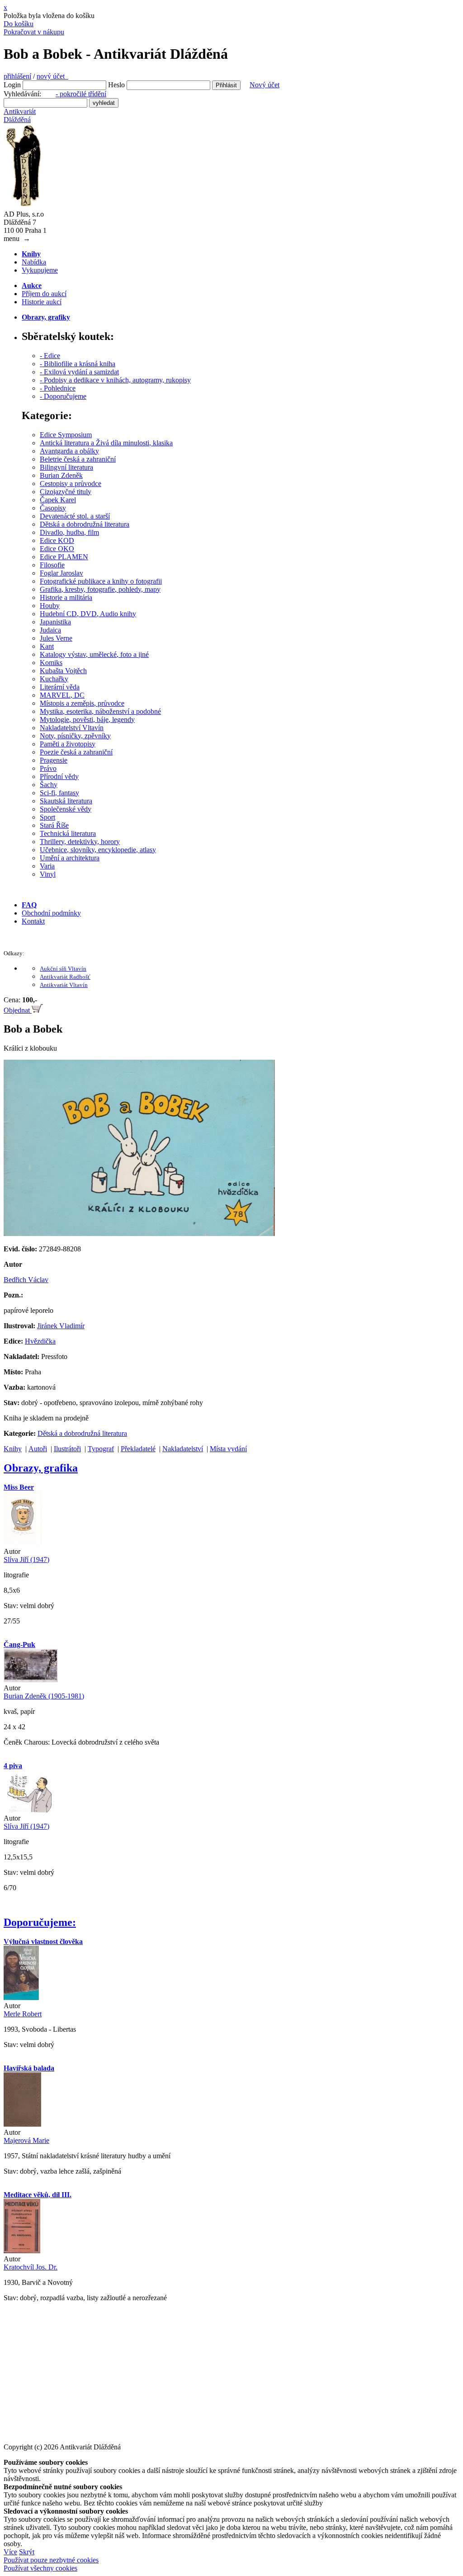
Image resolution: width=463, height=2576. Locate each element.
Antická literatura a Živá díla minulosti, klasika (106, 443)
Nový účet (265, 85)
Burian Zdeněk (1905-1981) (44, 1696)
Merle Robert (23, 2014)
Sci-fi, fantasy (59, 793)
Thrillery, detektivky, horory (80, 842)
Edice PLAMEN (64, 557)
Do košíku (19, 24)
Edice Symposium (66, 435)
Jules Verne (56, 638)
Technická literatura (68, 833)
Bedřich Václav (26, 1280)
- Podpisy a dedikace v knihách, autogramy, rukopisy (115, 380)
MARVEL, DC (62, 695)
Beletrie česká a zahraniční (78, 459)
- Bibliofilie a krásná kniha (78, 364)
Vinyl (48, 874)
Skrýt (27, 2552)
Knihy (13, 1449)
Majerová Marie (26, 2140)
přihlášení (17, 76)
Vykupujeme (40, 270)
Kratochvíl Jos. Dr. (31, 2267)
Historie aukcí (42, 302)
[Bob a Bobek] (139, 1234)
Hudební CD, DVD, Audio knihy (88, 614)
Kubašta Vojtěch (63, 671)
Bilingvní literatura (66, 467)
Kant (47, 646)
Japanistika (55, 622)
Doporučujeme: (40, 1922)
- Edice (50, 356)
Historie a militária (66, 597)
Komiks (51, 663)
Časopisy (53, 508)
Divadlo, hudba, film (69, 532)
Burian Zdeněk (61, 475)
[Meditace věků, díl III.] (22, 2251)
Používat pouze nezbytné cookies (51, 2560)
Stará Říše (54, 825)
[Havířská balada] (22, 2124)
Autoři (38, 1449)
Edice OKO (57, 549)
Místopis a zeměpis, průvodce (82, 703)
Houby (50, 606)
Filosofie (52, 565)
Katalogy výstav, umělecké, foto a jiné (94, 654)
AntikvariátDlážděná (20, 116)
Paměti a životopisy (68, 744)
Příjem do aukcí (44, 294)
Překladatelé (138, 1449)
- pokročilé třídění (81, 94)
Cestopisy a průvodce (71, 484)
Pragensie (54, 760)
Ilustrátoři (67, 1449)
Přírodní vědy (59, 776)
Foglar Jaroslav (61, 573)
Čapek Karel (58, 500)
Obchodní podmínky (51, 913)
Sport (47, 817)
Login (12, 85)
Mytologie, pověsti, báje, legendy (87, 719)
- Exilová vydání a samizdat (79, 372)
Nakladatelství (183, 1449)
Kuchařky (54, 679)
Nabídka (34, 262)
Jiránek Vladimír (61, 1326)
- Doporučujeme (63, 396)
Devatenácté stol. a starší (75, 516)
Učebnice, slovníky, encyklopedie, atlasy (98, 850)
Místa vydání (228, 1449)
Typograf (101, 1449)
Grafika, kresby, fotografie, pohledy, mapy (100, 589)
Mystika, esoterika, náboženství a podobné (100, 711)
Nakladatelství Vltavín (72, 728)
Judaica (50, 630)
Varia (47, 866)
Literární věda (60, 687)
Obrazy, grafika (41, 1468)
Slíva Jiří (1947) (26, 1559)
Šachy (49, 785)
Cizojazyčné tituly (66, 492)
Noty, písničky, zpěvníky (75, 736)
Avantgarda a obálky (69, 451)
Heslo (116, 85)
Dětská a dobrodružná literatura (85, 524)
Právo (48, 768)
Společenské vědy (66, 809)
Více (10, 2552)
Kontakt (33, 921)
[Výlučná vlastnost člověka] (21, 1998)
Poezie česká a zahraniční (76, 752)
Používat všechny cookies (40, 2568)
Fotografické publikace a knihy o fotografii (101, 581)
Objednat (18, 1010)
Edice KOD (57, 540)
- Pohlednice (58, 388)
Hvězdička (40, 1341)
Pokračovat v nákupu (34, 32)
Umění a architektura (70, 858)
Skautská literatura (66, 801)
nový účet (52, 76)
